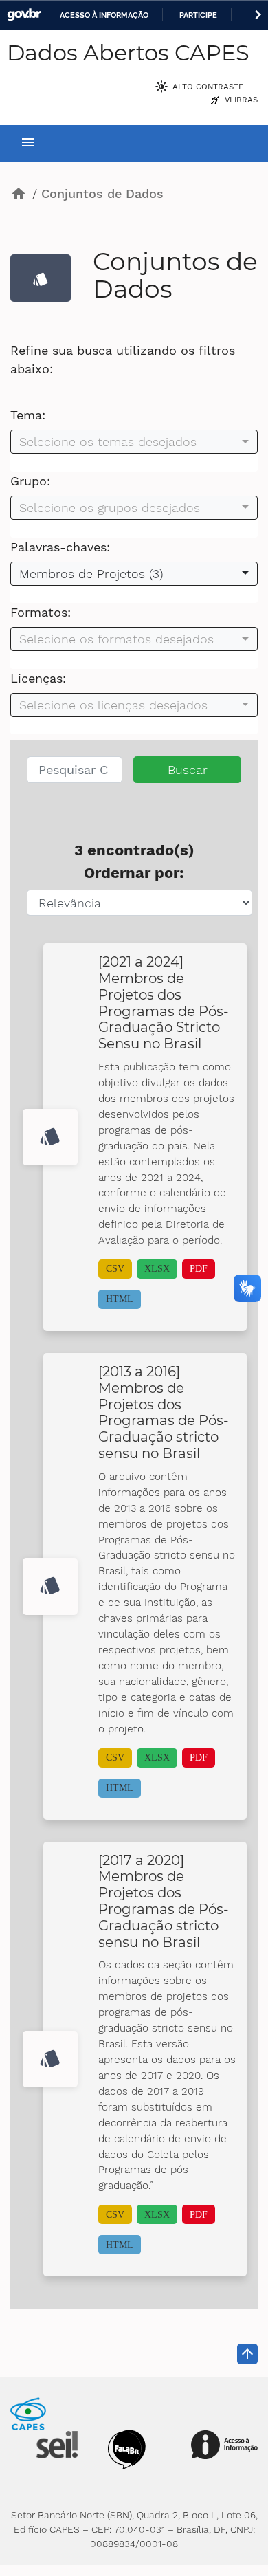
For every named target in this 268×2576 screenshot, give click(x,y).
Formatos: (41, 612)
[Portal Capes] (28, 2413)
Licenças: (38, 678)
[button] (134, 442)
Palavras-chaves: (60, 547)
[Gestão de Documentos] (56, 2444)
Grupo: (30, 481)
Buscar (188, 770)
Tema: (28, 415)
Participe (198, 15)
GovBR (24, 15)
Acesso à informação (104, 15)
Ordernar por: (134, 873)
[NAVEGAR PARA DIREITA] (258, 15)
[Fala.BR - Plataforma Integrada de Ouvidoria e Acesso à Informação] (127, 2448)
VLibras (241, 100)
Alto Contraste (208, 87)
